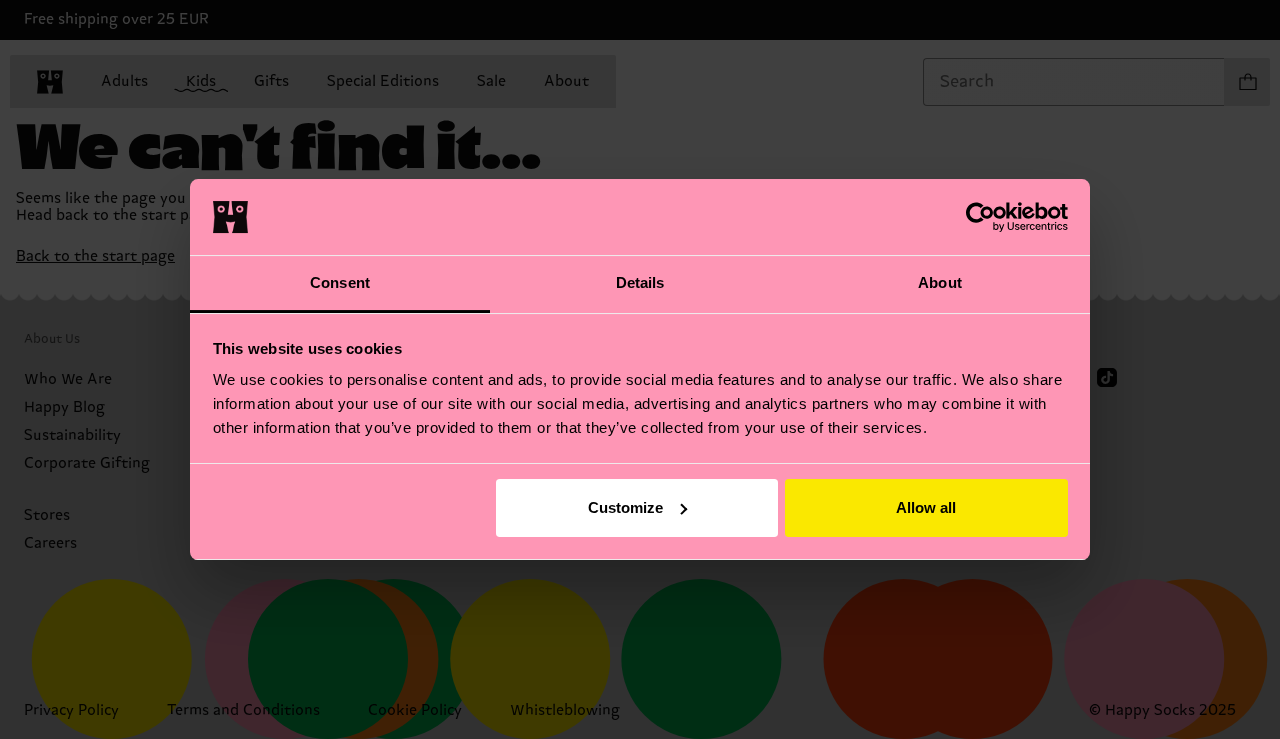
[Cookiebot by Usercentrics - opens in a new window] (980, 217)
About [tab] (940, 282)
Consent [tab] (340, 282)
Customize (625, 507)
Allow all (926, 507)
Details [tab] (640, 282)
